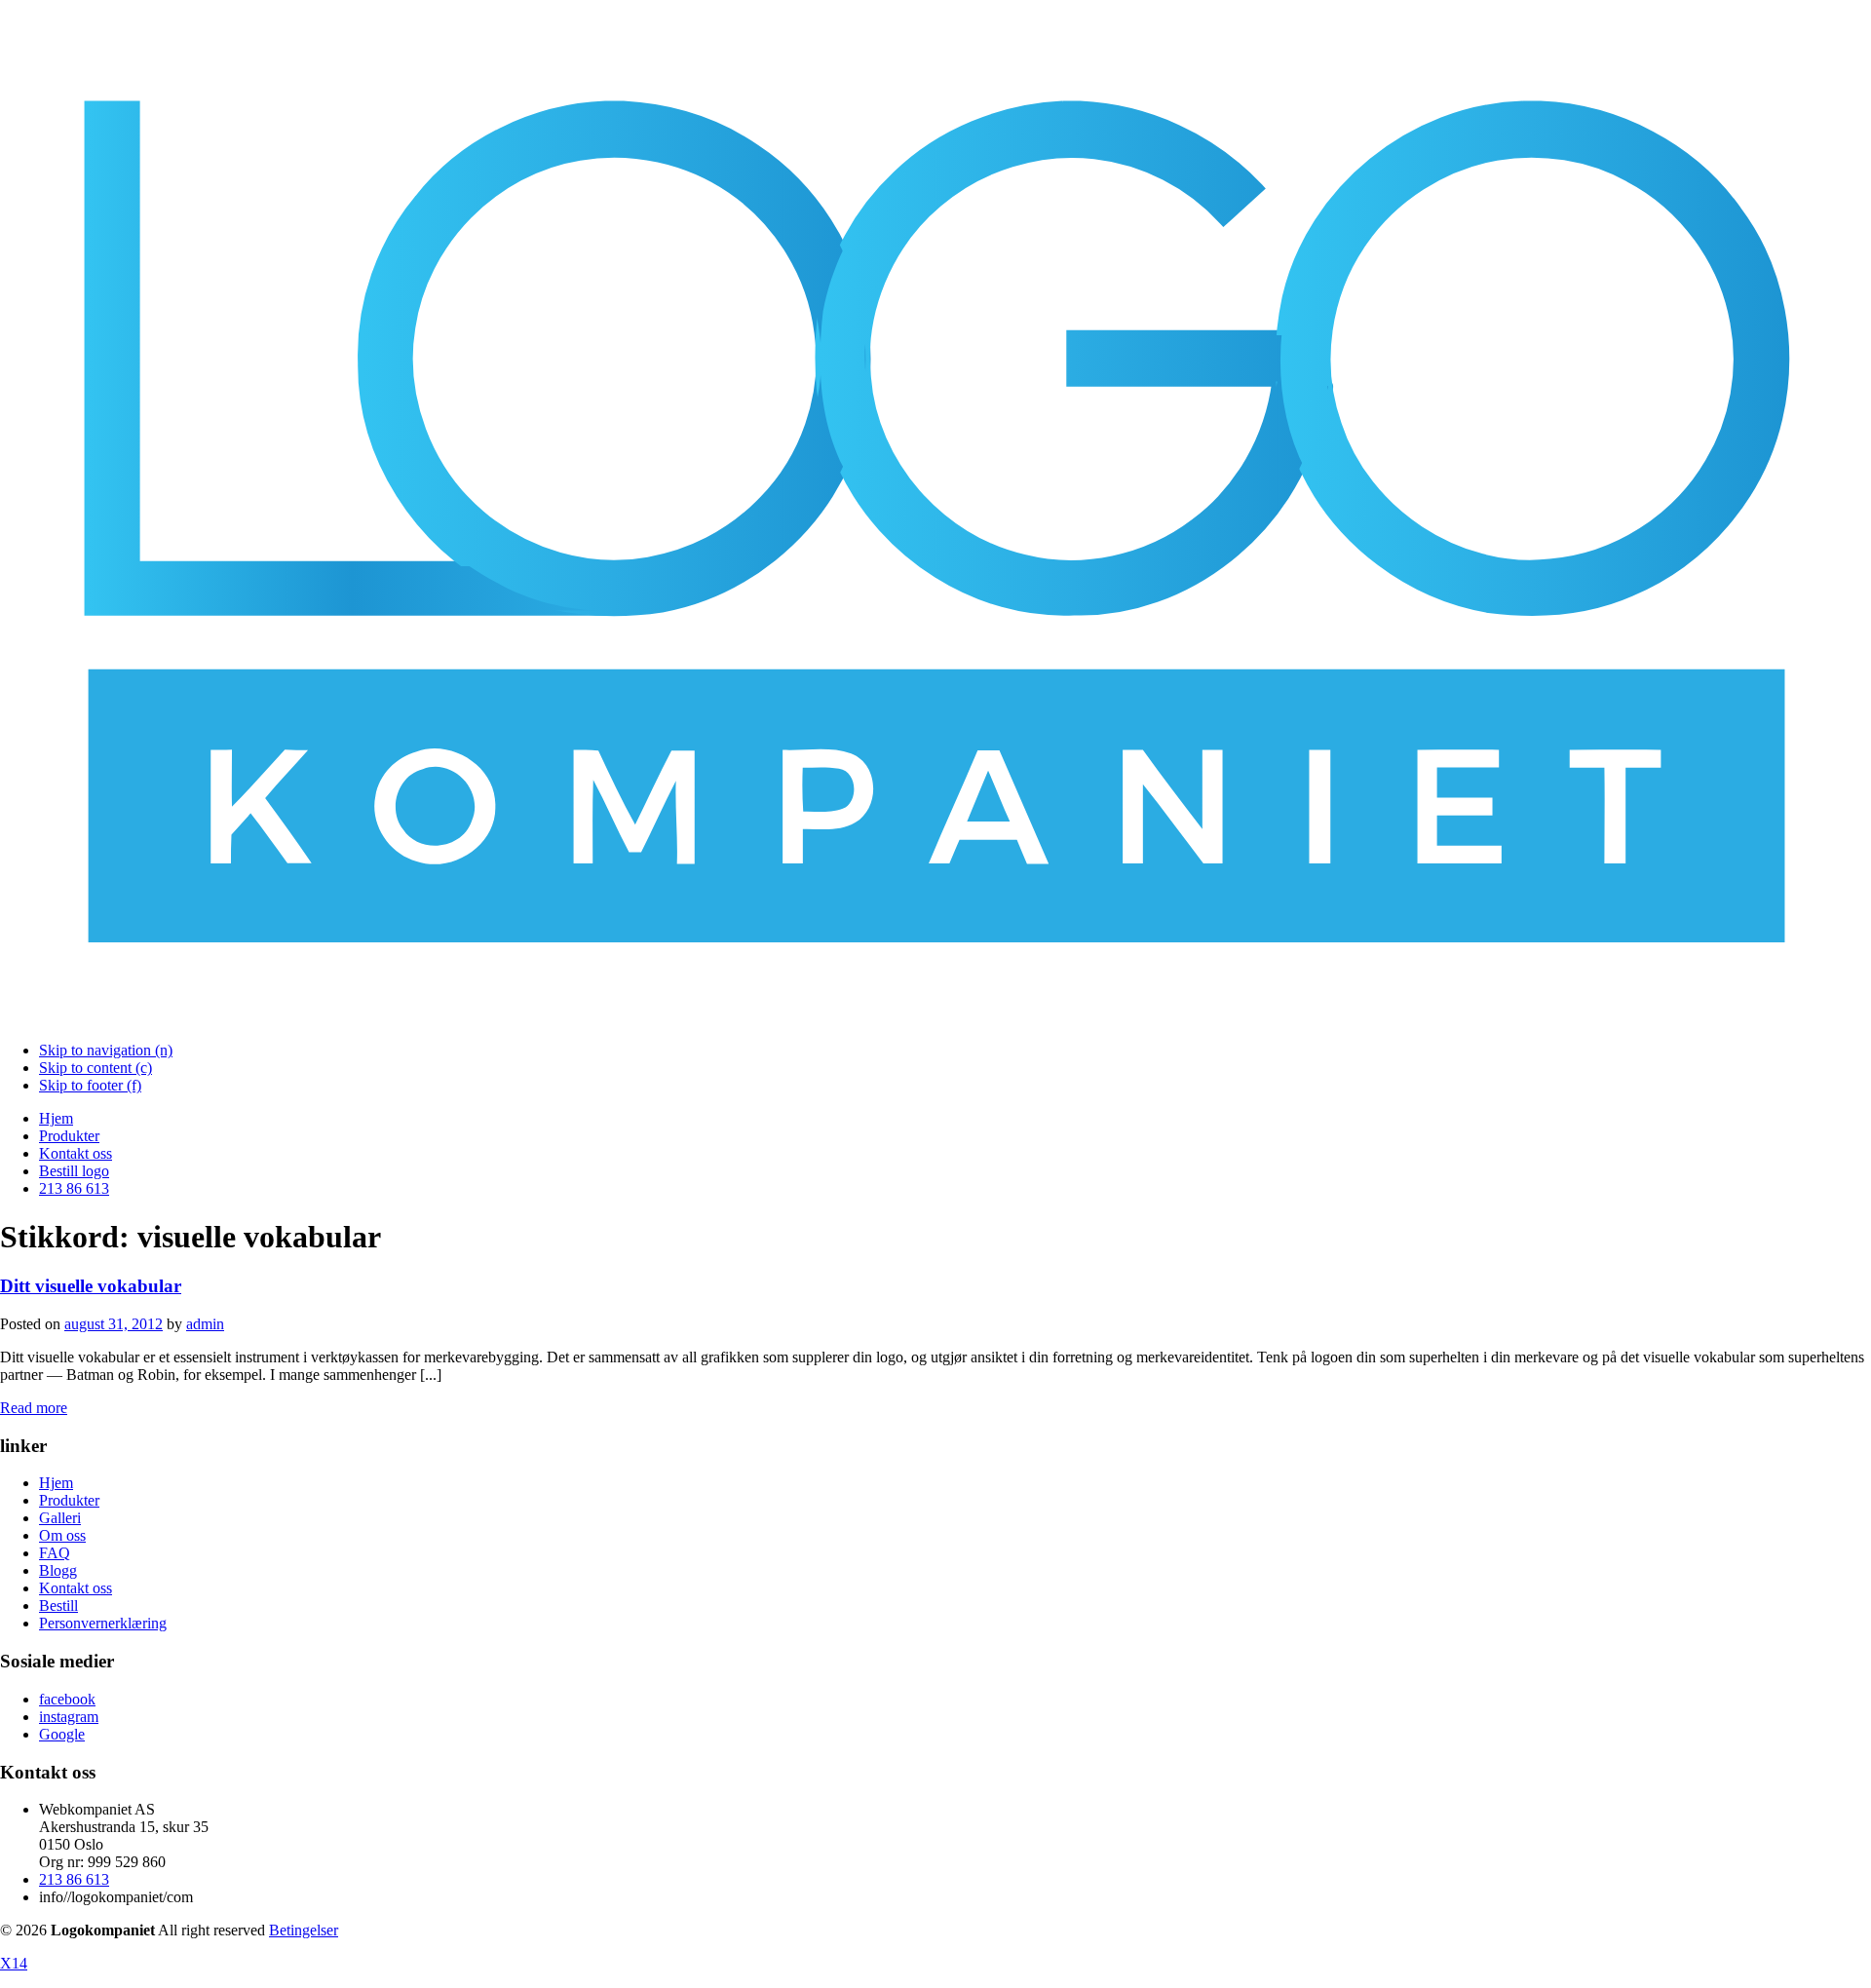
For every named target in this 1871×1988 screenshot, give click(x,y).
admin (205, 1324)
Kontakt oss (76, 1153)
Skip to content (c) (95, 1068)
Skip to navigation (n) (106, 1050)
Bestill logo (74, 1171)
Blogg (58, 1570)
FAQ (55, 1553)
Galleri (60, 1518)
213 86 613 (74, 1188)
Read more (34, 1408)
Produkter (69, 1136)
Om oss (62, 1535)
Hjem (56, 1118)
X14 (14, 1963)
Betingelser (304, 1930)
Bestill (58, 1606)
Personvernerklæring (103, 1623)
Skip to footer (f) (90, 1085)
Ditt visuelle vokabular (91, 1286)
